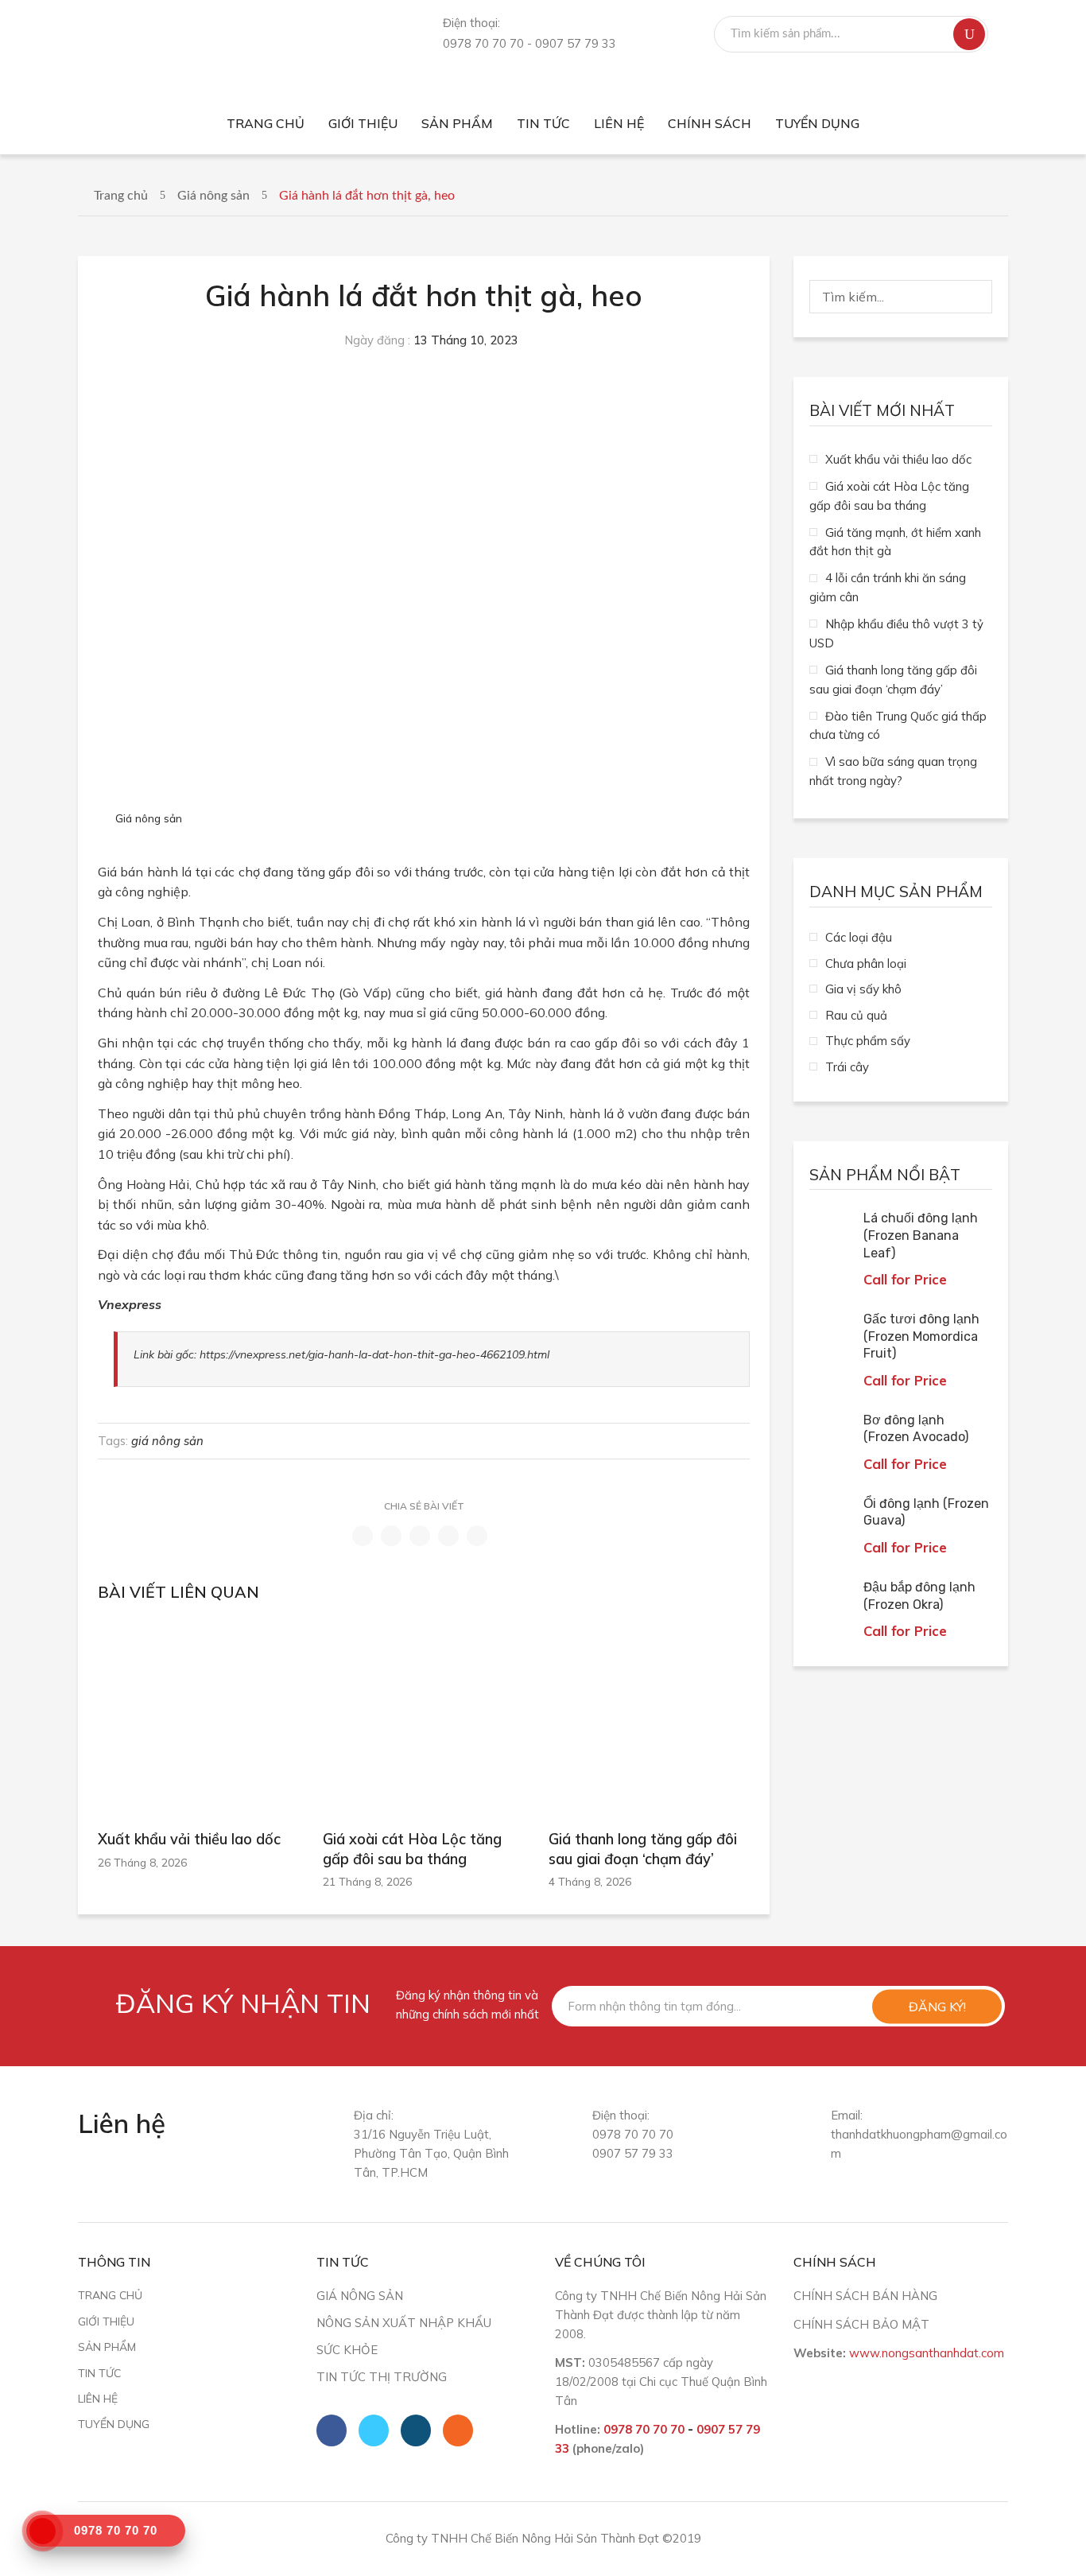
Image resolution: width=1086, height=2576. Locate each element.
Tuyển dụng (114, 2424)
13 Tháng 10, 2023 (466, 340)
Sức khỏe (347, 2350)
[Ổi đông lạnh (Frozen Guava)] (832, 1518)
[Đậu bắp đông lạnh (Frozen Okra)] (832, 1602)
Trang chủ (121, 196)
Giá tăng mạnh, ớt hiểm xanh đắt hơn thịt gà (895, 542)
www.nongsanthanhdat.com (927, 2353)
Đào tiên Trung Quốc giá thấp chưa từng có (898, 726)
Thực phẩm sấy (868, 1041)
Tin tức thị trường (382, 2377)
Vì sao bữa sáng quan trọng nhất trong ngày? (893, 771)
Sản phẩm (107, 2347)
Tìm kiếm (969, 34)
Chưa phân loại (866, 964)
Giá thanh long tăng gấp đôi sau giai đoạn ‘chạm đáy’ (643, 1849)
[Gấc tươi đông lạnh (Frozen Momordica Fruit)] (832, 1334)
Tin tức (99, 2373)
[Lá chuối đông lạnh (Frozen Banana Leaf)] (832, 1233)
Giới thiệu (106, 2321)
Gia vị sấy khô (863, 989)
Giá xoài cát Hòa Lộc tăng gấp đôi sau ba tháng (412, 1849)
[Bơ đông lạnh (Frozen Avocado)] (832, 1435)
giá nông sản (167, 1441)
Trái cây (847, 1067)
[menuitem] (266, 124)
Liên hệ (98, 2398)
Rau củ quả (856, 1015)
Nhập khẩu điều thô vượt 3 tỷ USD (896, 633)
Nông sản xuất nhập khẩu (404, 2323)
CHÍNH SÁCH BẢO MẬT (861, 2324)
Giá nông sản (213, 196)
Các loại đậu (859, 937)
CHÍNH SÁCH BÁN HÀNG (865, 2296)
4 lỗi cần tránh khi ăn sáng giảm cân (888, 587)
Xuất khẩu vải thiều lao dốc (189, 1839)
